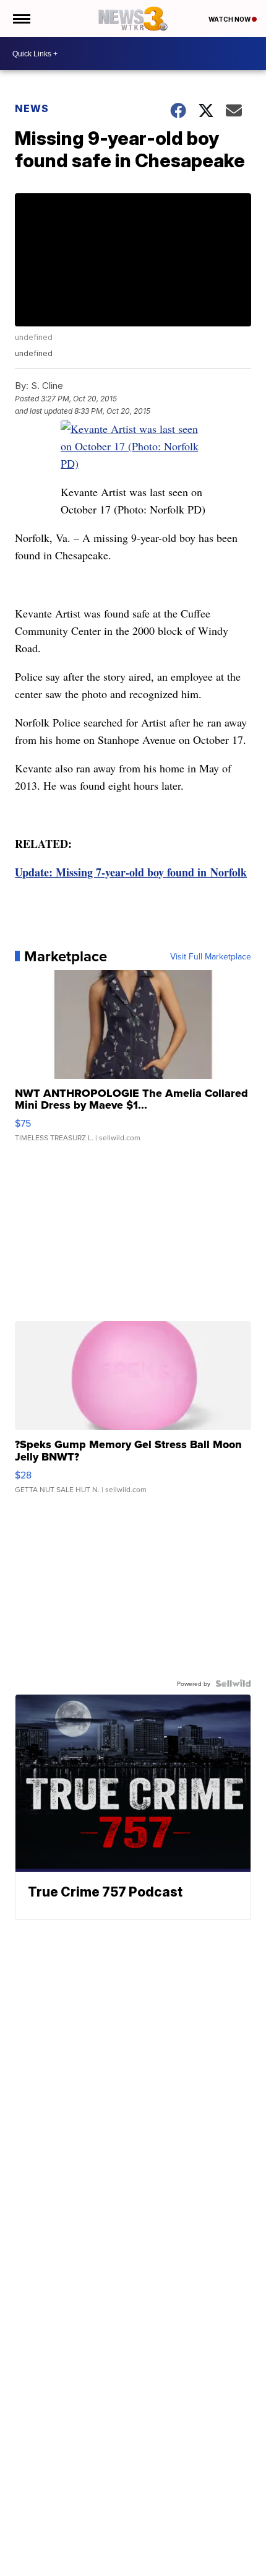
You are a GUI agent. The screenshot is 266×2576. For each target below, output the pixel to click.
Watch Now (230, 19)
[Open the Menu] (21, 19)
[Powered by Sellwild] (233, 1683)
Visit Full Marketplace (211, 956)
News (32, 108)
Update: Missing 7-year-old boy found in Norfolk (131, 872)
